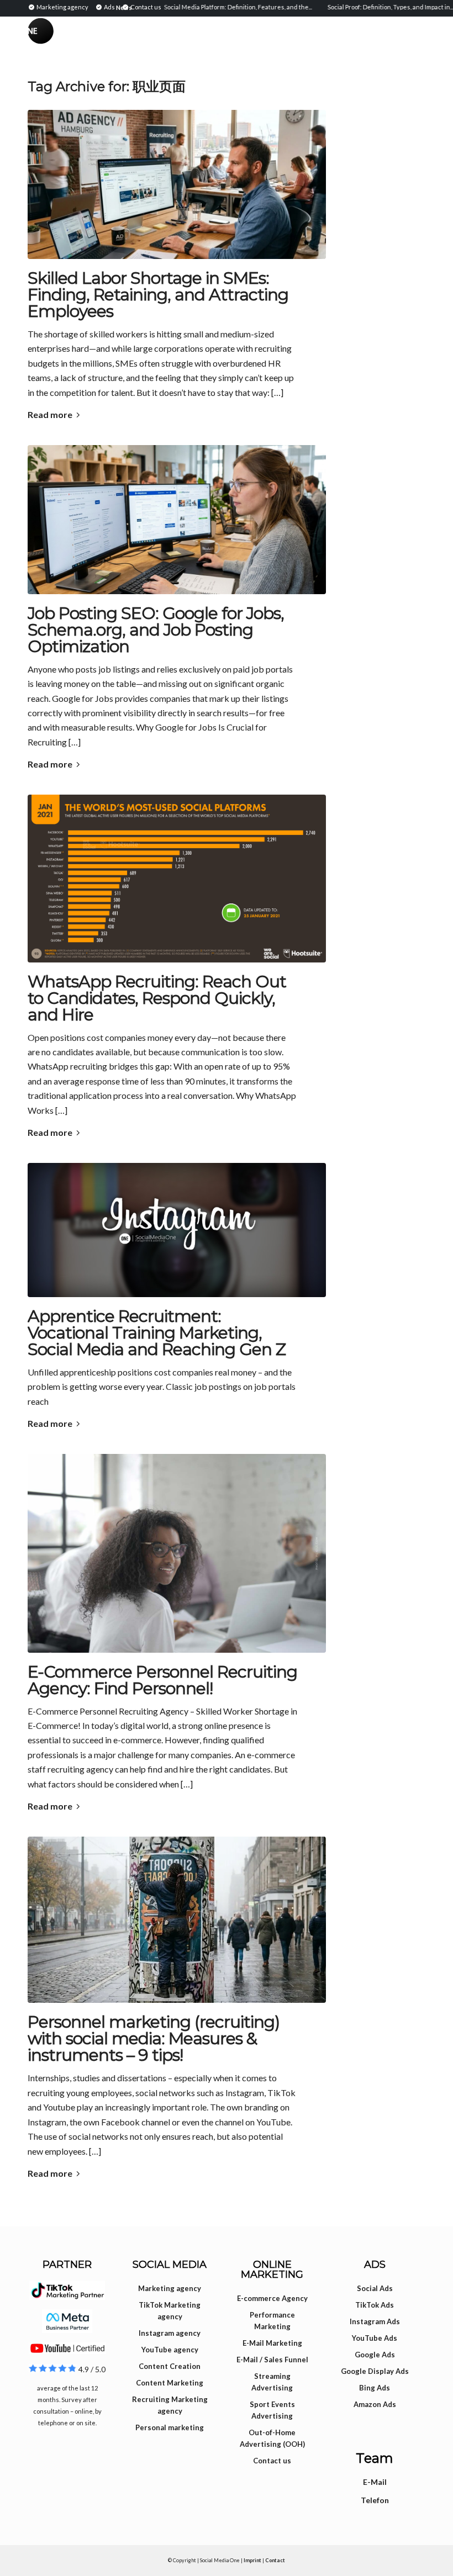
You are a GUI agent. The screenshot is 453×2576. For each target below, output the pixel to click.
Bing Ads (375, 2388)
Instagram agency (170, 2333)
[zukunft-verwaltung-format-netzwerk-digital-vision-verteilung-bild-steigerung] (177, 1920)
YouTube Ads (375, 2338)
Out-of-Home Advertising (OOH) (272, 2438)
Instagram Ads (375, 2321)
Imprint (252, 2560)
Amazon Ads (375, 2404)
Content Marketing (170, 2383)
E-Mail (375, 2482)
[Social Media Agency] (127, 41)
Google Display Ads (375, 2371)
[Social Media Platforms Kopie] (177, 879)
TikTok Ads (375, 2305)
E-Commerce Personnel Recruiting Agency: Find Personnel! (162, 1680)
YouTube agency (170, 2350)
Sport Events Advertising (272, 2410)
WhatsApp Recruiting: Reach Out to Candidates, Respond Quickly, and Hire (157, 998)
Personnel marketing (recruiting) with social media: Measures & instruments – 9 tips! (154, 2038)
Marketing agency (170, 2288)
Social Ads (375, 2288)
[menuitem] (60, 7)
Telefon (375, 2500)
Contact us (272, 2461)
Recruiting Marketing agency (170, 2405)
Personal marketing (170, 2427)
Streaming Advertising (272, 2382)
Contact (275, 2560)
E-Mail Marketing (272, 2343)
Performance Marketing (272, 2321)
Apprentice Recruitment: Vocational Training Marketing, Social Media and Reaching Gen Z (157, 1333)
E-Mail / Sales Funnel (272, 2360)
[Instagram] (177, 1230)
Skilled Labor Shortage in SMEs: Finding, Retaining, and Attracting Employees (158, 295)
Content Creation (170, 2366)
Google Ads (375, 2355)
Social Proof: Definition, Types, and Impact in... (362, 7)
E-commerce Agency (272, 2298)
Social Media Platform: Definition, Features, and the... (209, 7)
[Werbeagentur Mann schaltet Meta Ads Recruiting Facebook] (177, 184)
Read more (50, 414)
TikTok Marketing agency (170, 2311)
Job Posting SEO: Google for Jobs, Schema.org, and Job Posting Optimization (156, 630)
